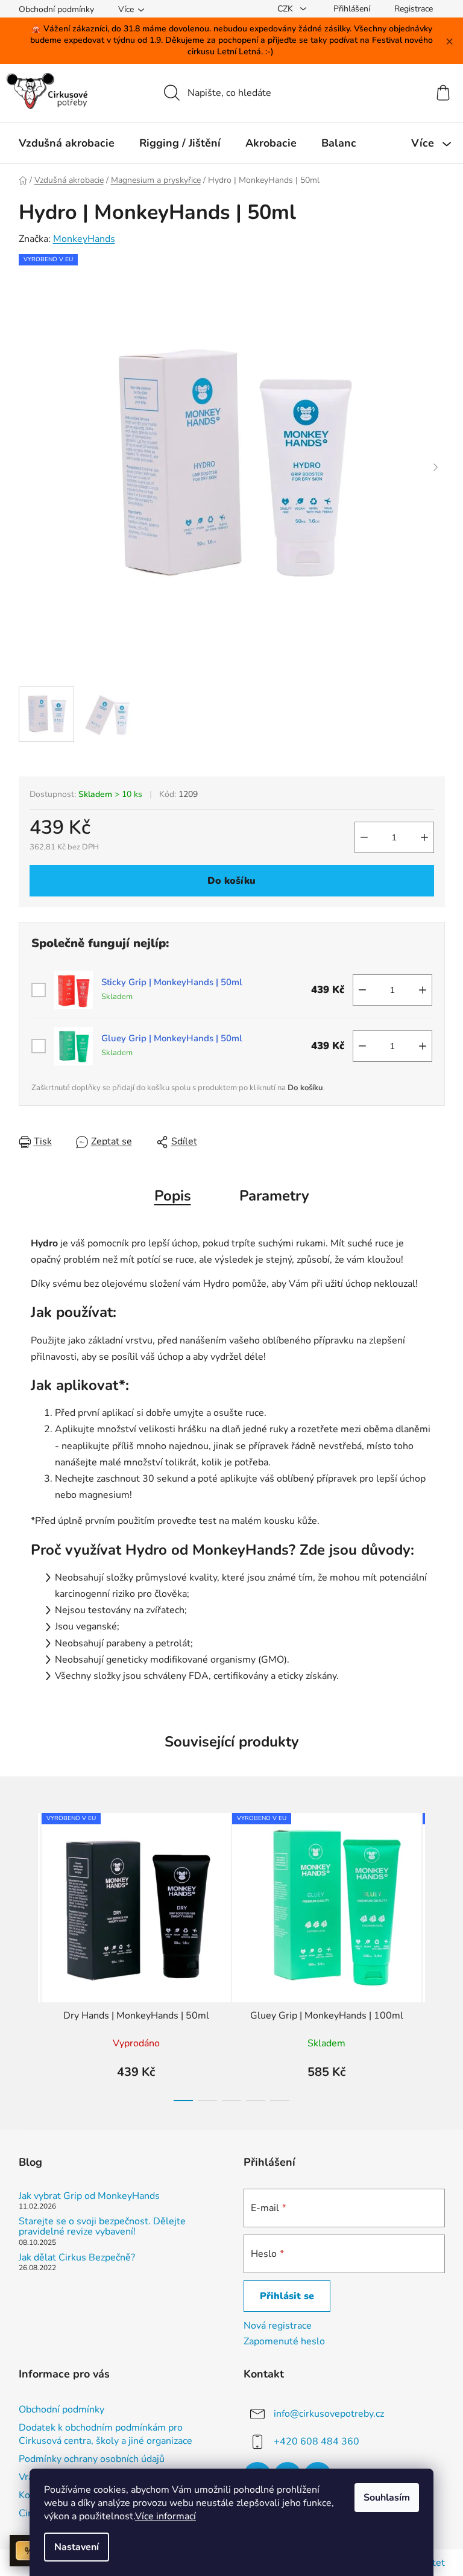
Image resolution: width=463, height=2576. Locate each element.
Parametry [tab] (274, 1196)
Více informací (165, 2516)
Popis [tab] (173, 1196)
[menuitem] (67, 143)
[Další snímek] (436, 468)
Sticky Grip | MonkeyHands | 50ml (172, 982)
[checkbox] (39, 990)
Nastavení (77, 2547)
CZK (286, 9)
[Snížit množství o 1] (364, 837)
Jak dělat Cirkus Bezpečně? (77, 2258)
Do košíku (231, 881)
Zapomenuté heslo (284, 2341)
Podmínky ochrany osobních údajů (92, 2459)
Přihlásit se (287, 2296)
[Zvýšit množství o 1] (424, 837)
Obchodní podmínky (56, 9)
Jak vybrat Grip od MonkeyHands (89, 2197)
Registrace (414, 9)
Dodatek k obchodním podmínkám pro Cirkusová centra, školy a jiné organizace (106, 2434)
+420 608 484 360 (317, 2441)
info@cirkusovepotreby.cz (329, 2413)
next (435, 1953)
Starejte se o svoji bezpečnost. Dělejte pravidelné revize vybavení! (102, 2227)
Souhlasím (387, 2498)
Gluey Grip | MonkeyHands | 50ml (172, 1039)
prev (28, 1953)
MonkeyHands (84, 239)
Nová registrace (278, 2326)
